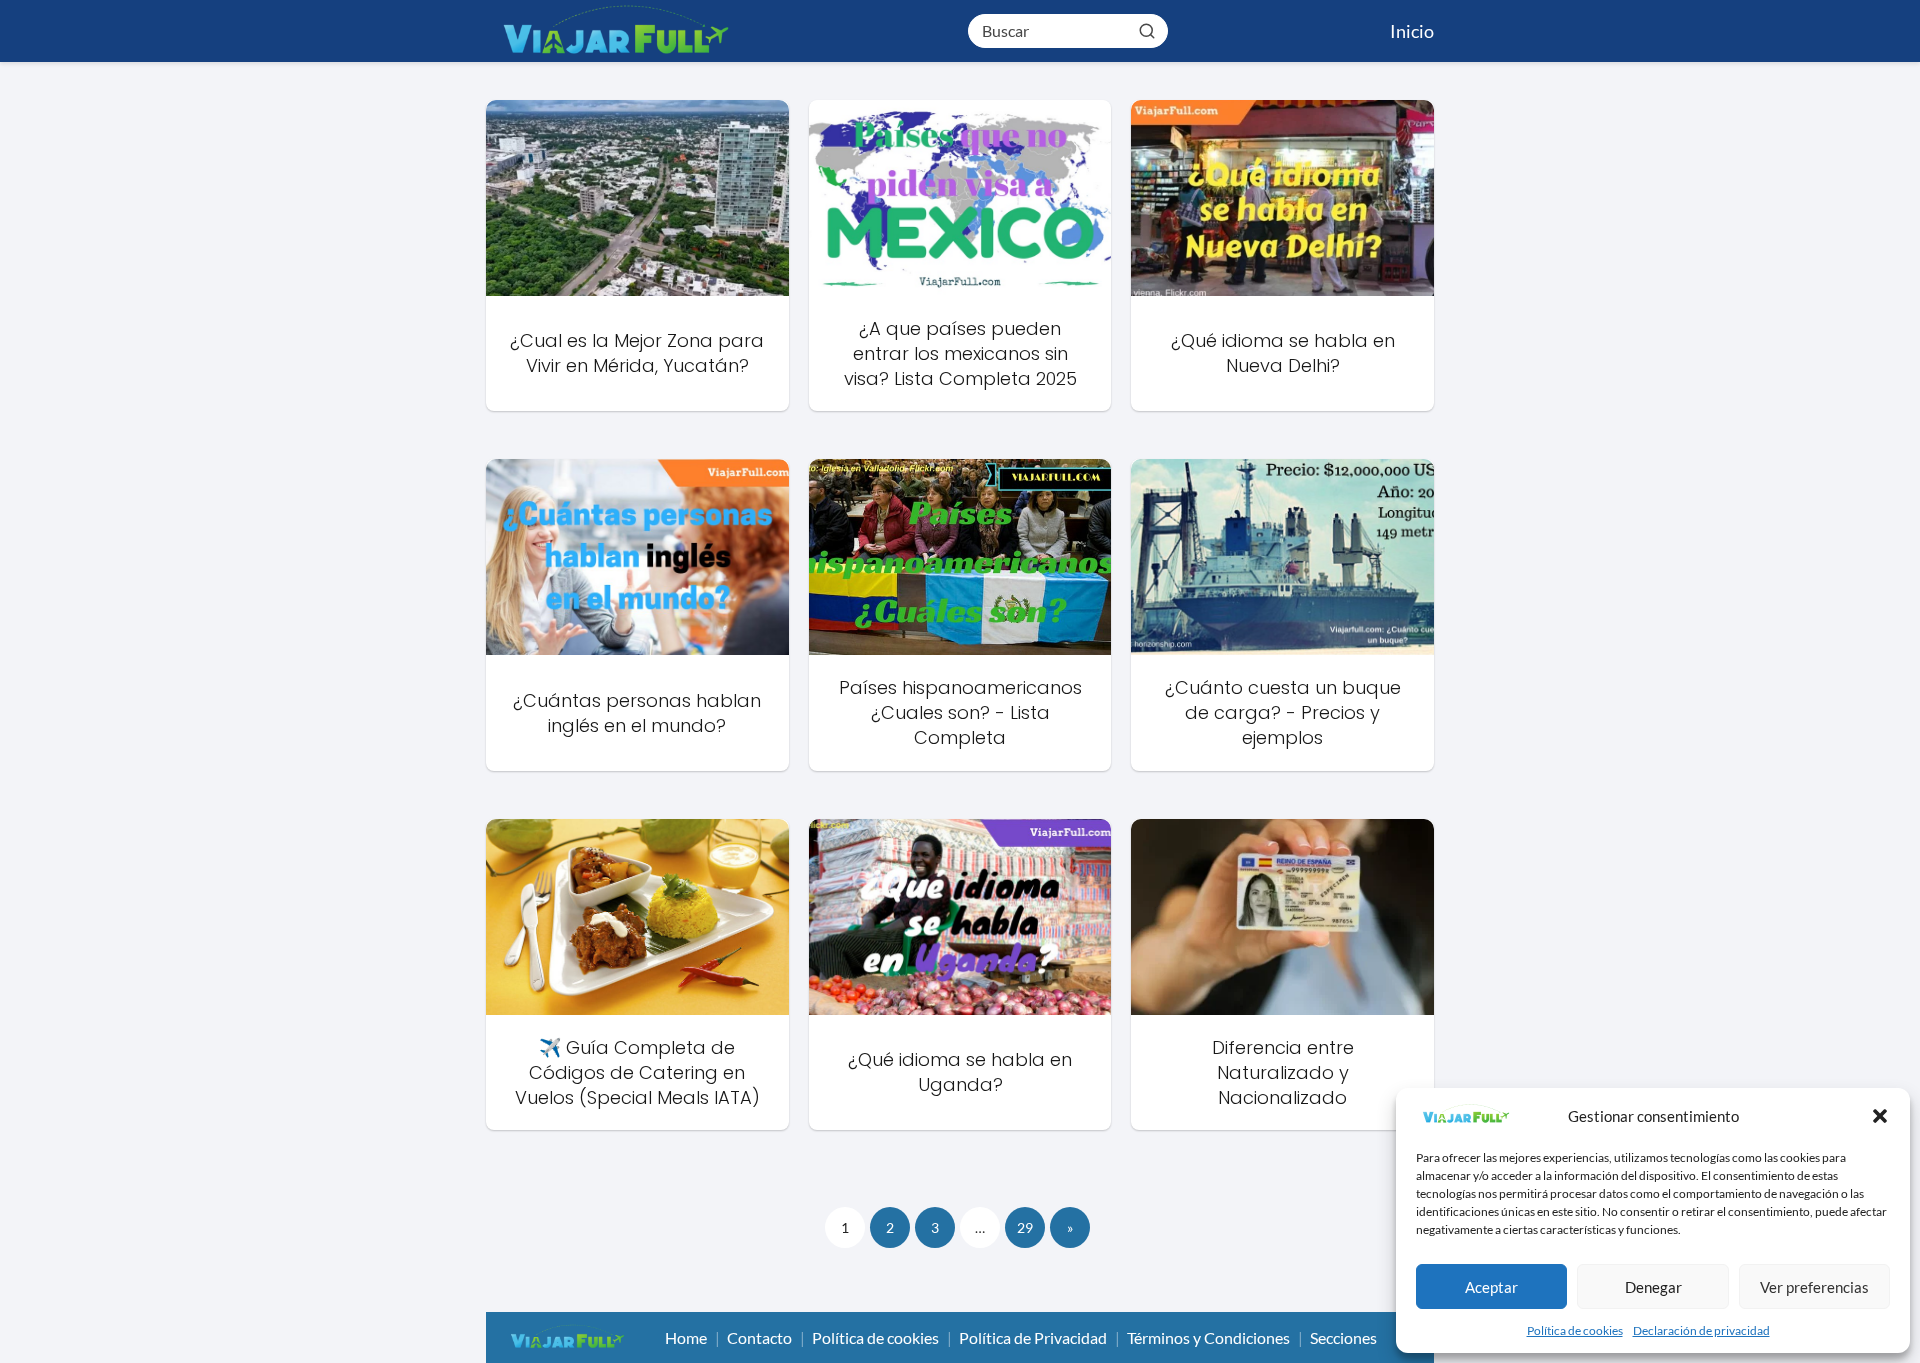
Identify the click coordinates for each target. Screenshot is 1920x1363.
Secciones (1343, 1337)
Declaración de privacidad (1701, 1330)
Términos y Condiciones (1208, 1337)
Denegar (1653, 1287)
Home (686, 1337)
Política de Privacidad (1033, 1337)
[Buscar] (1147, 30)
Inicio (1412, 31)
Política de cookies (1575, 1330)
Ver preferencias (1814, 1287)
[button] (1880, 1116)
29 (1025, 1227)
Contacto (759, 1337)
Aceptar (1491, 1287)
